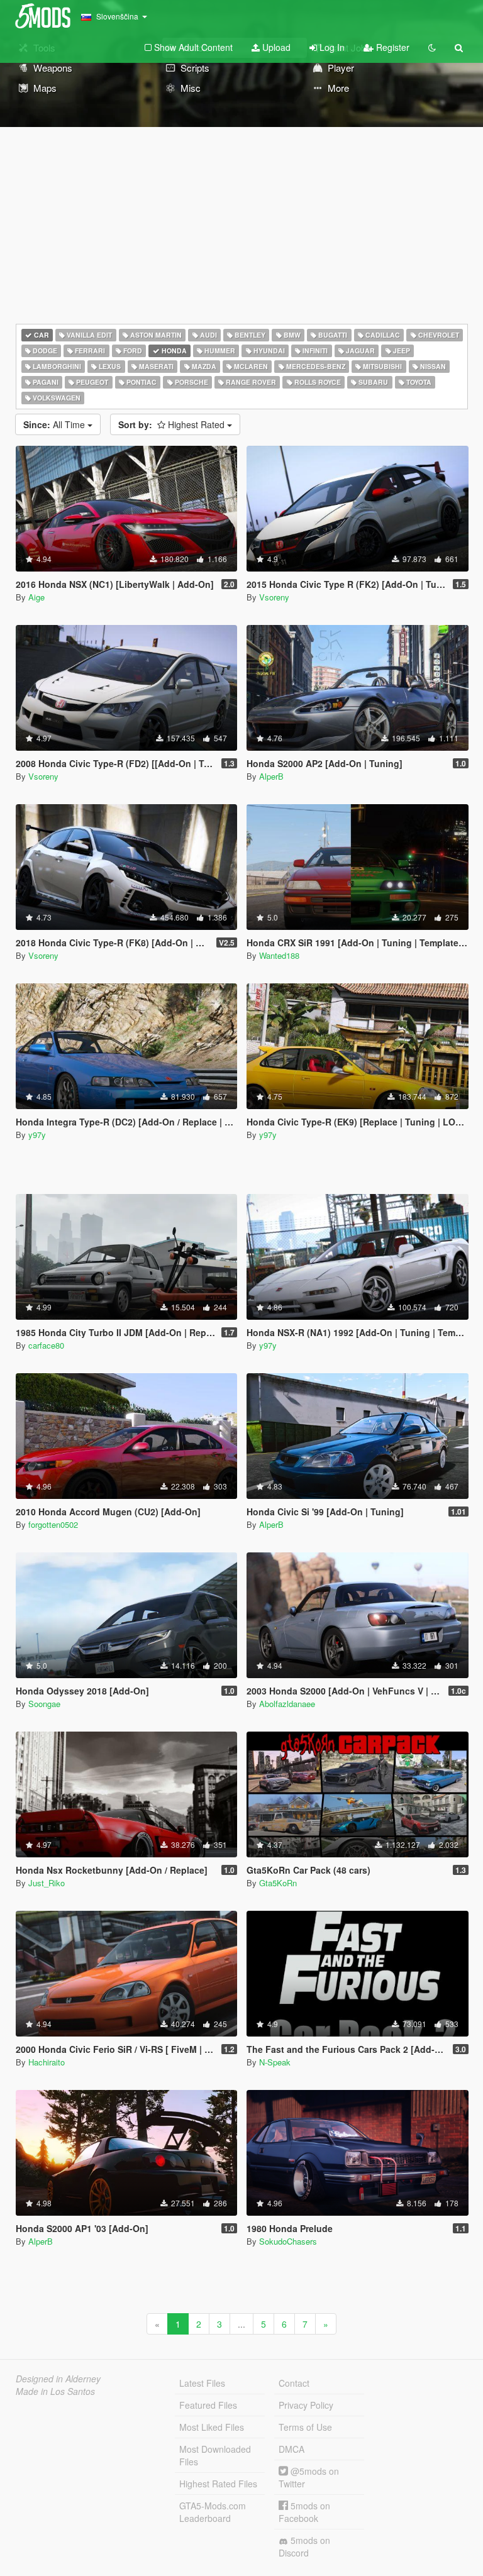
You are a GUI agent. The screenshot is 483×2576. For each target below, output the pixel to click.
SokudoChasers (288, 2241)
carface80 (46, 1345)
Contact (294, 2383)
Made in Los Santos (55, 2391)
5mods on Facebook (304, 2512)
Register (391, 47)
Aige (36, 597)
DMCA (291, 2449)
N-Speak (275, 2062)
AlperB (271, 776)
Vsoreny (274, 597)
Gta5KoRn (278, 1883)
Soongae (44, 1704)
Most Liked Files (212, 2427)
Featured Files (208, 2405)
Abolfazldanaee (287, 1704)
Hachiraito (47, 2062)
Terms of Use (305, 2427)
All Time (55, 424)
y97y (37, 1135)
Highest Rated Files (218, 2484)
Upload (275, 47)
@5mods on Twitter (309, 2477)
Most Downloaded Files (215, 2455)
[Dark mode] (432, 47)
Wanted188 (279, 955)
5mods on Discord (304, 2546)
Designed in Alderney (58, 2379)
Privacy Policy (306, 2405)
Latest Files (202, 2383)
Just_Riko (47, 1883)
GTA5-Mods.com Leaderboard (213, 2512)
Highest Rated (173, 424)
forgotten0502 (53, 1524)
